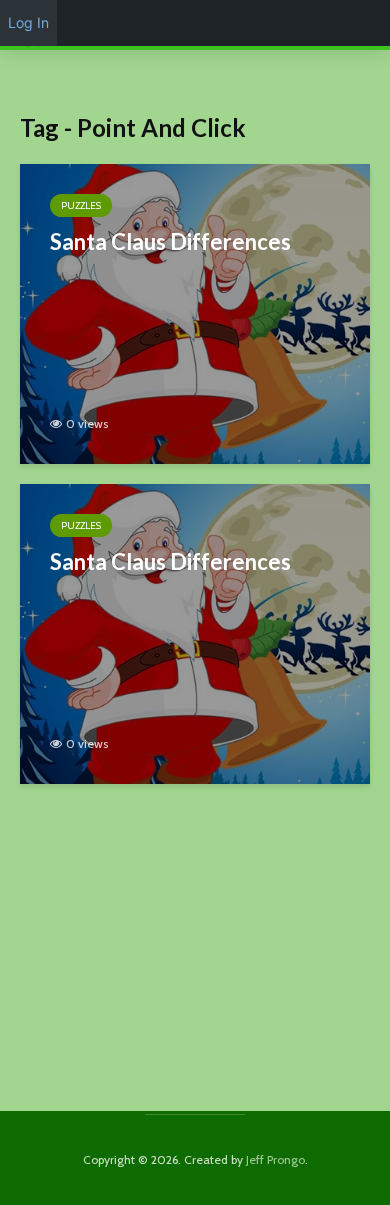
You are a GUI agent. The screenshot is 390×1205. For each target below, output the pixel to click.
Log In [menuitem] (28, 22)
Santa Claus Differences (170, 241)
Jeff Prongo (275, 1159)
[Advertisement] (195, 959)
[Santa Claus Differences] (195, 312)
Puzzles (81, 205)
